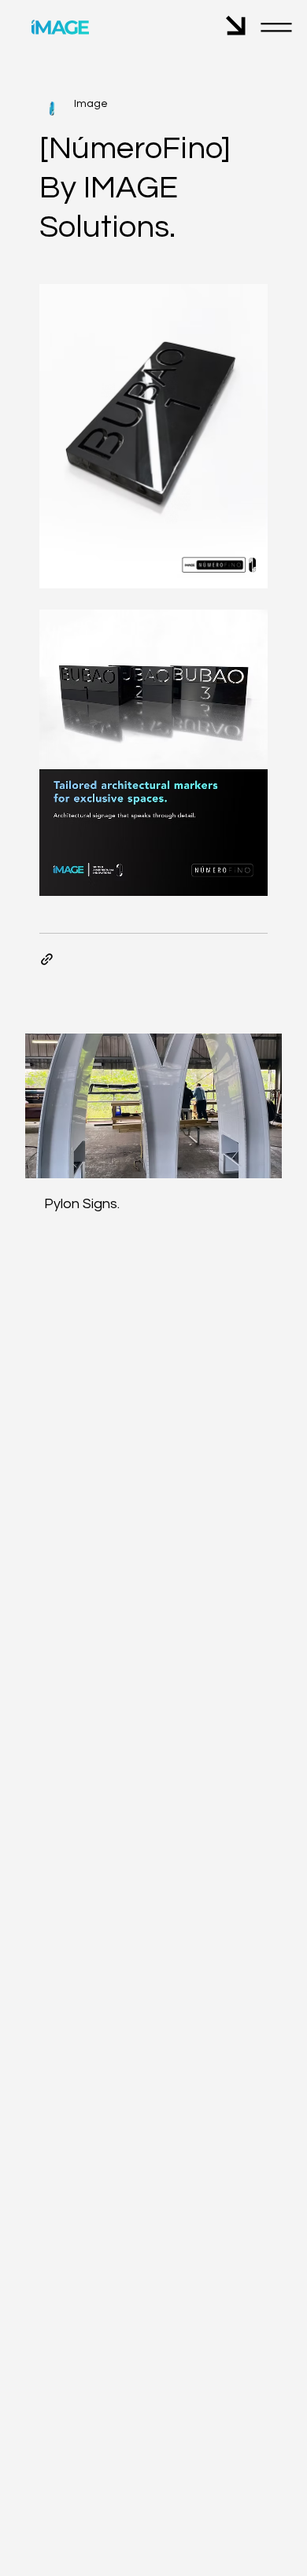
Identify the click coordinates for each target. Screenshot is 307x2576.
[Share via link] (47, 959)
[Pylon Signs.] (154, 1106)
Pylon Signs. (82, 1204)
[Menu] (277, 28)
